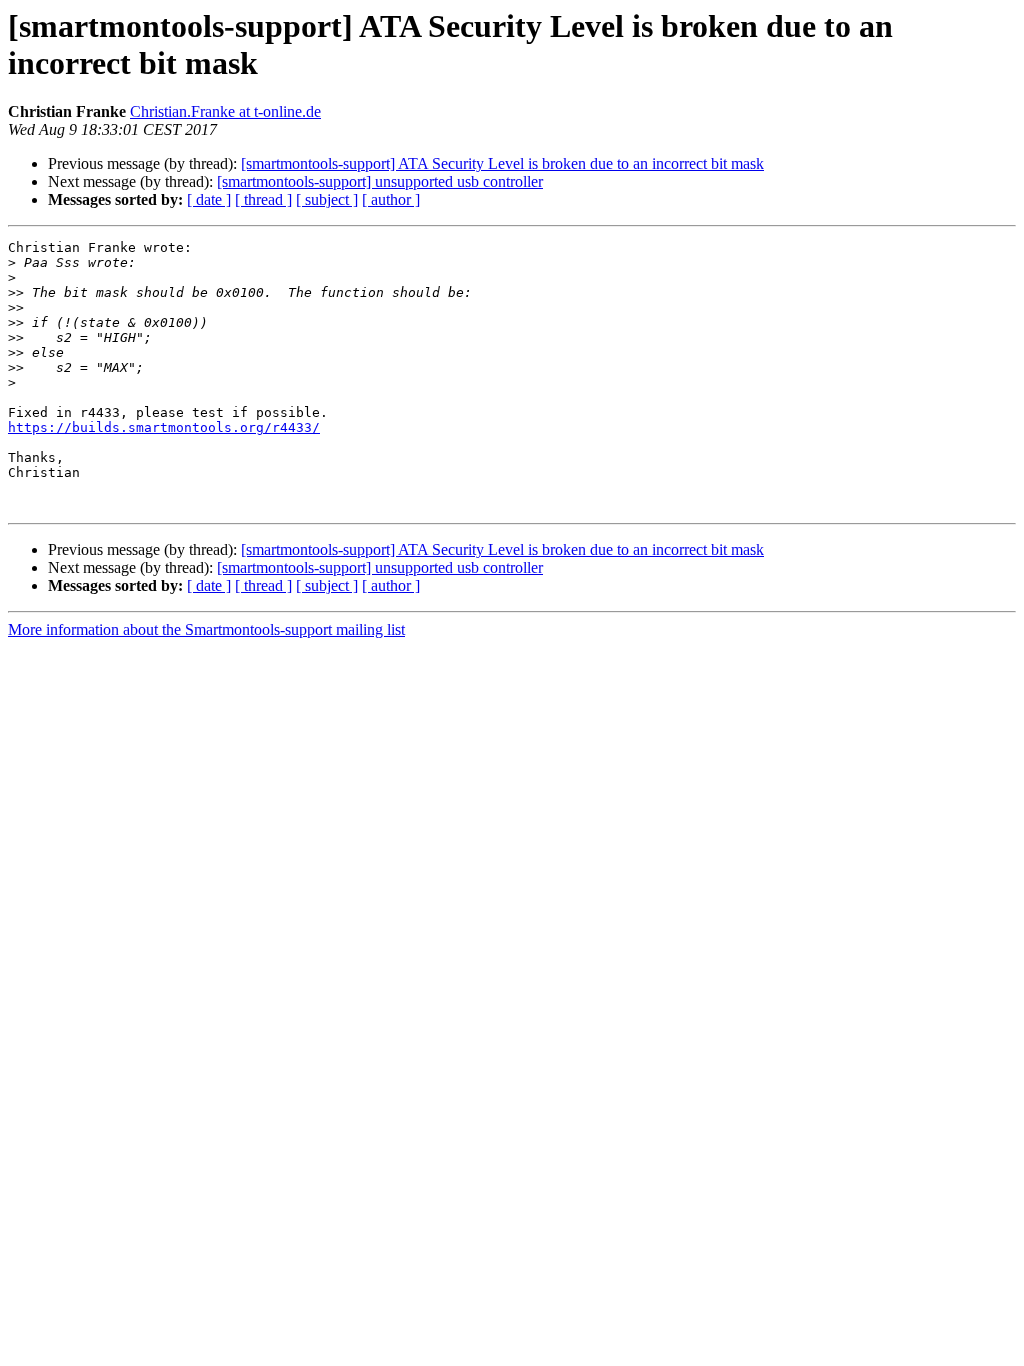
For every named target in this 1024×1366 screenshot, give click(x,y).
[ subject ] (327, 199)
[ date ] (209, 199)
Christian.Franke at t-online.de (225, 111)
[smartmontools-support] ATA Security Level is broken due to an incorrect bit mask (502, 163)
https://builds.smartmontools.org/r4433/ (164, 427)
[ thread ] (263, 199)
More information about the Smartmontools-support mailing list (206, 629)
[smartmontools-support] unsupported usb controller (380, 181)
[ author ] (391, 199)
